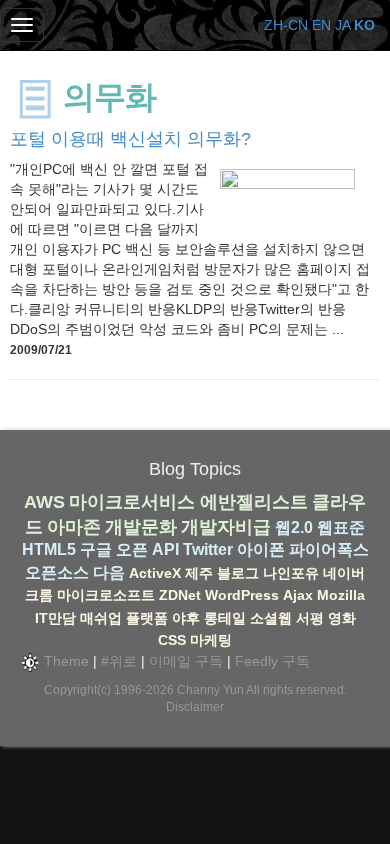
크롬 (39, 595)
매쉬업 (101, 618)
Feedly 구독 (272, 661)
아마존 (74, 527)
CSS (172, 640)
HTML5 (49, 549)
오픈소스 (57, 572)
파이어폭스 (329, 549)
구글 (96, 549)
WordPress (242, 595)
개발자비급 (226, 527)
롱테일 (225, 618)
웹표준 (341, 527)
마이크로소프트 (106, 595)
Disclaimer (195, 707)
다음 (109, 572)
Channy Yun (210, 690)
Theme (64, 661)
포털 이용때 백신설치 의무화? (130, 139)
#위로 (119, 661)
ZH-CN (286, 25)
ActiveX (155, 573)
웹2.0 (294, 527)
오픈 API (147, 549)
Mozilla (341, 595)
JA (342, 25)
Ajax (298, 595)
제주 (199, 573)
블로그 (238, 573)
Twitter (208, 549)
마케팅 (211, 640)
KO (364, 25)
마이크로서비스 (132, 502)
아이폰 (261, 549)
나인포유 (291, 573)
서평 (310, 618)
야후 (186, 618)
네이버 (344, 573)
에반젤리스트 (254, 502)
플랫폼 (147, 618)
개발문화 (141, 527)
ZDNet (180, 595)
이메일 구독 (186, 661)
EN (321, 25)
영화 (342, 618)
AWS (44, 502)
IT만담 (55, 618)
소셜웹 (271, 618)
